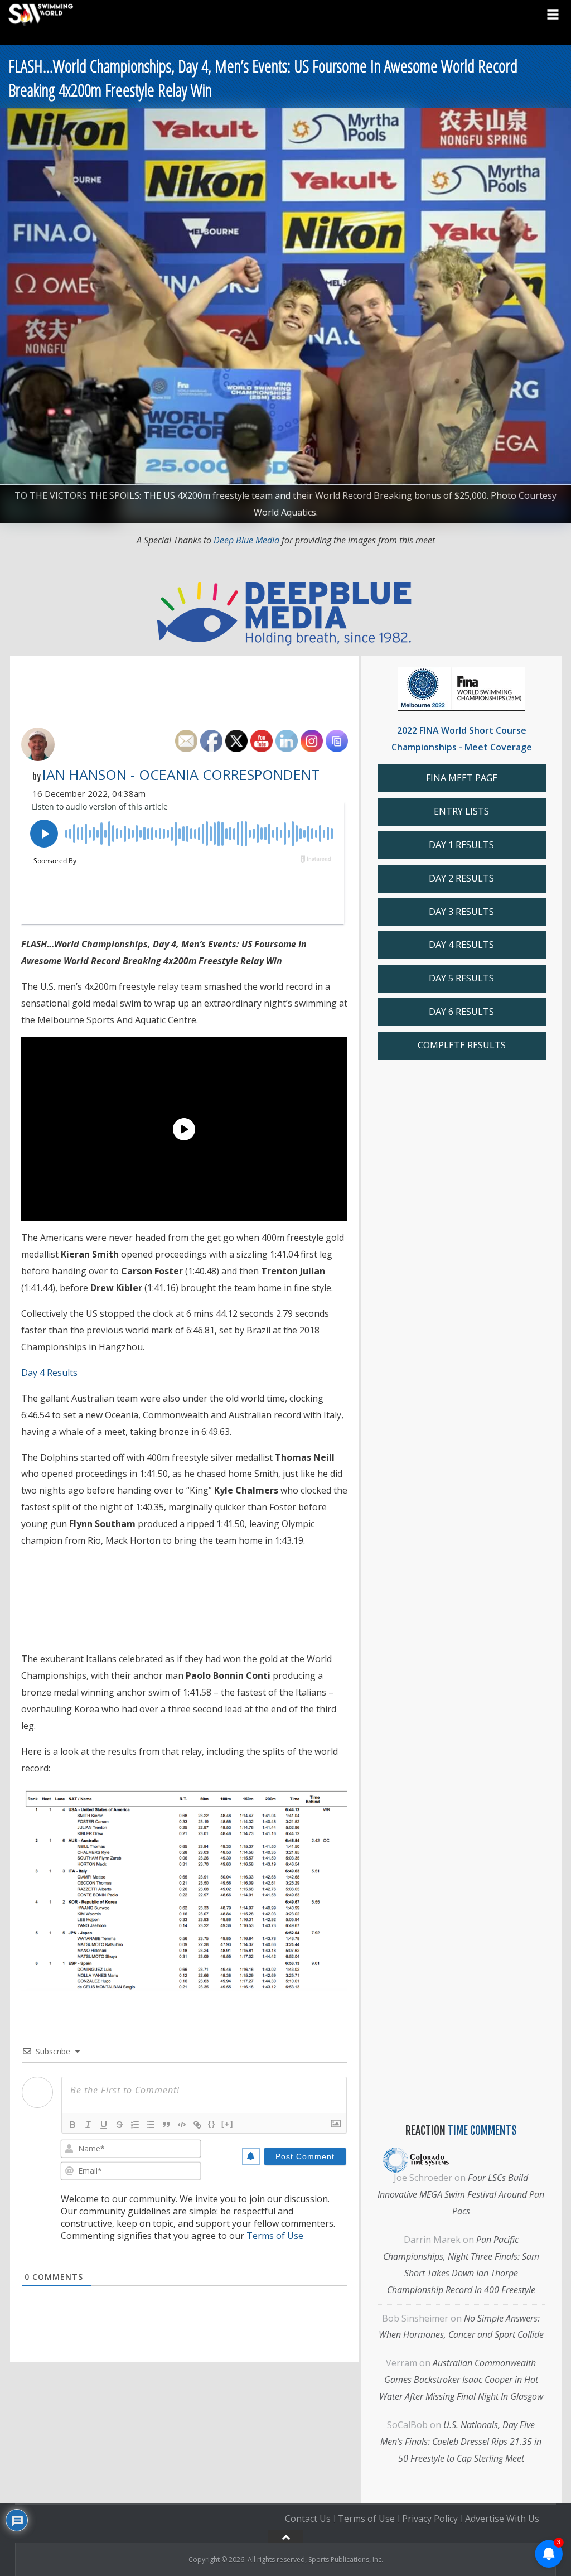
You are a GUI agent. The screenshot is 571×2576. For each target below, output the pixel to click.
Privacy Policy (430, 2519)
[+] (228, 2124)
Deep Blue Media (246, 540)
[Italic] (88, 2125)
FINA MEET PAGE (462, 778)
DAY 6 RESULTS (461, 1012)
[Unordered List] (151, 2125)
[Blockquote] (166, 2125)
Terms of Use (275, 2236)
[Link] (197, 2125)
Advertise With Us (502, 2519)
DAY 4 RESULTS (461, 945)
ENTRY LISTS (461, 811)
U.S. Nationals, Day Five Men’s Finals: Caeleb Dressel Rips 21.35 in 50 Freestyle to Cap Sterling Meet (461, 2442)
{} (212, 2124)
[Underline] (104, 2125)
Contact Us (308, 2519)
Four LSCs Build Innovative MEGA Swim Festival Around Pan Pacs (461, 2194)
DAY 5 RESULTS (461, 978)
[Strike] (119, 2125)
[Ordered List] (135, 2125)
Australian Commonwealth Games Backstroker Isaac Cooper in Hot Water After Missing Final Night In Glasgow (461, 2380)
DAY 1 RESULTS (461, 845)
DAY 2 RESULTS (461, 878)
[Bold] (72, 2125)
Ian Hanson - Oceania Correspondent (181, 774)
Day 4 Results (49, 1373)
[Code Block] (182, 2125)
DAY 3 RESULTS (461, 912)
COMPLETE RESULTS (462, 1045)
